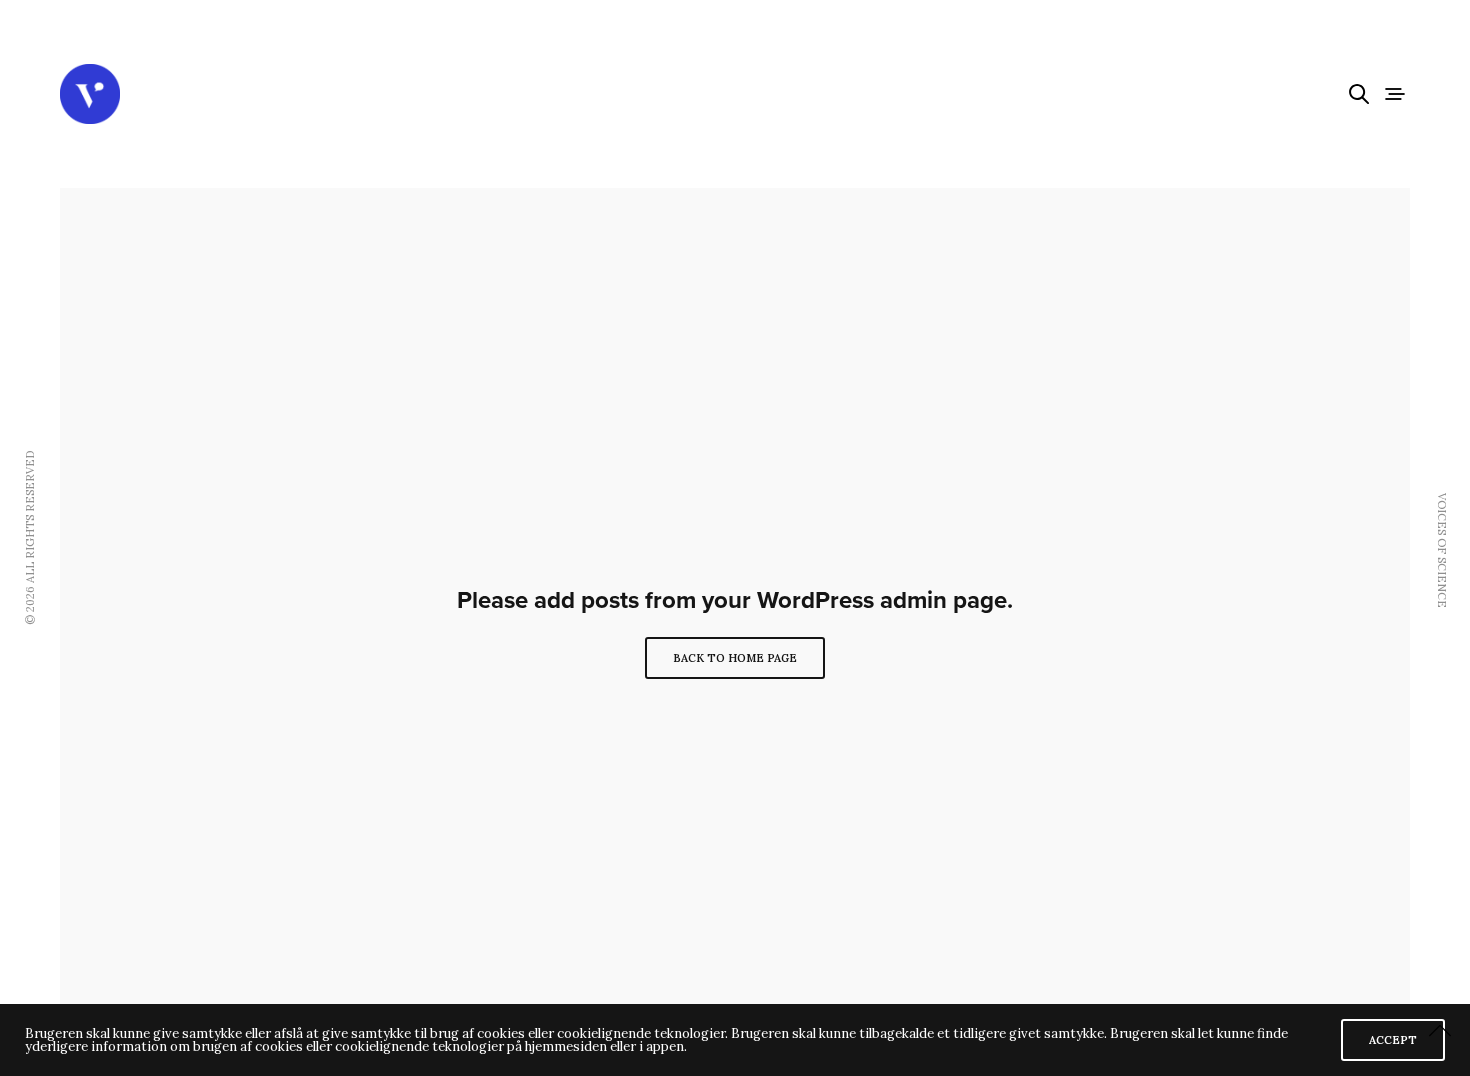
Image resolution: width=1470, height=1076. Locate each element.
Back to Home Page (735, 658)
